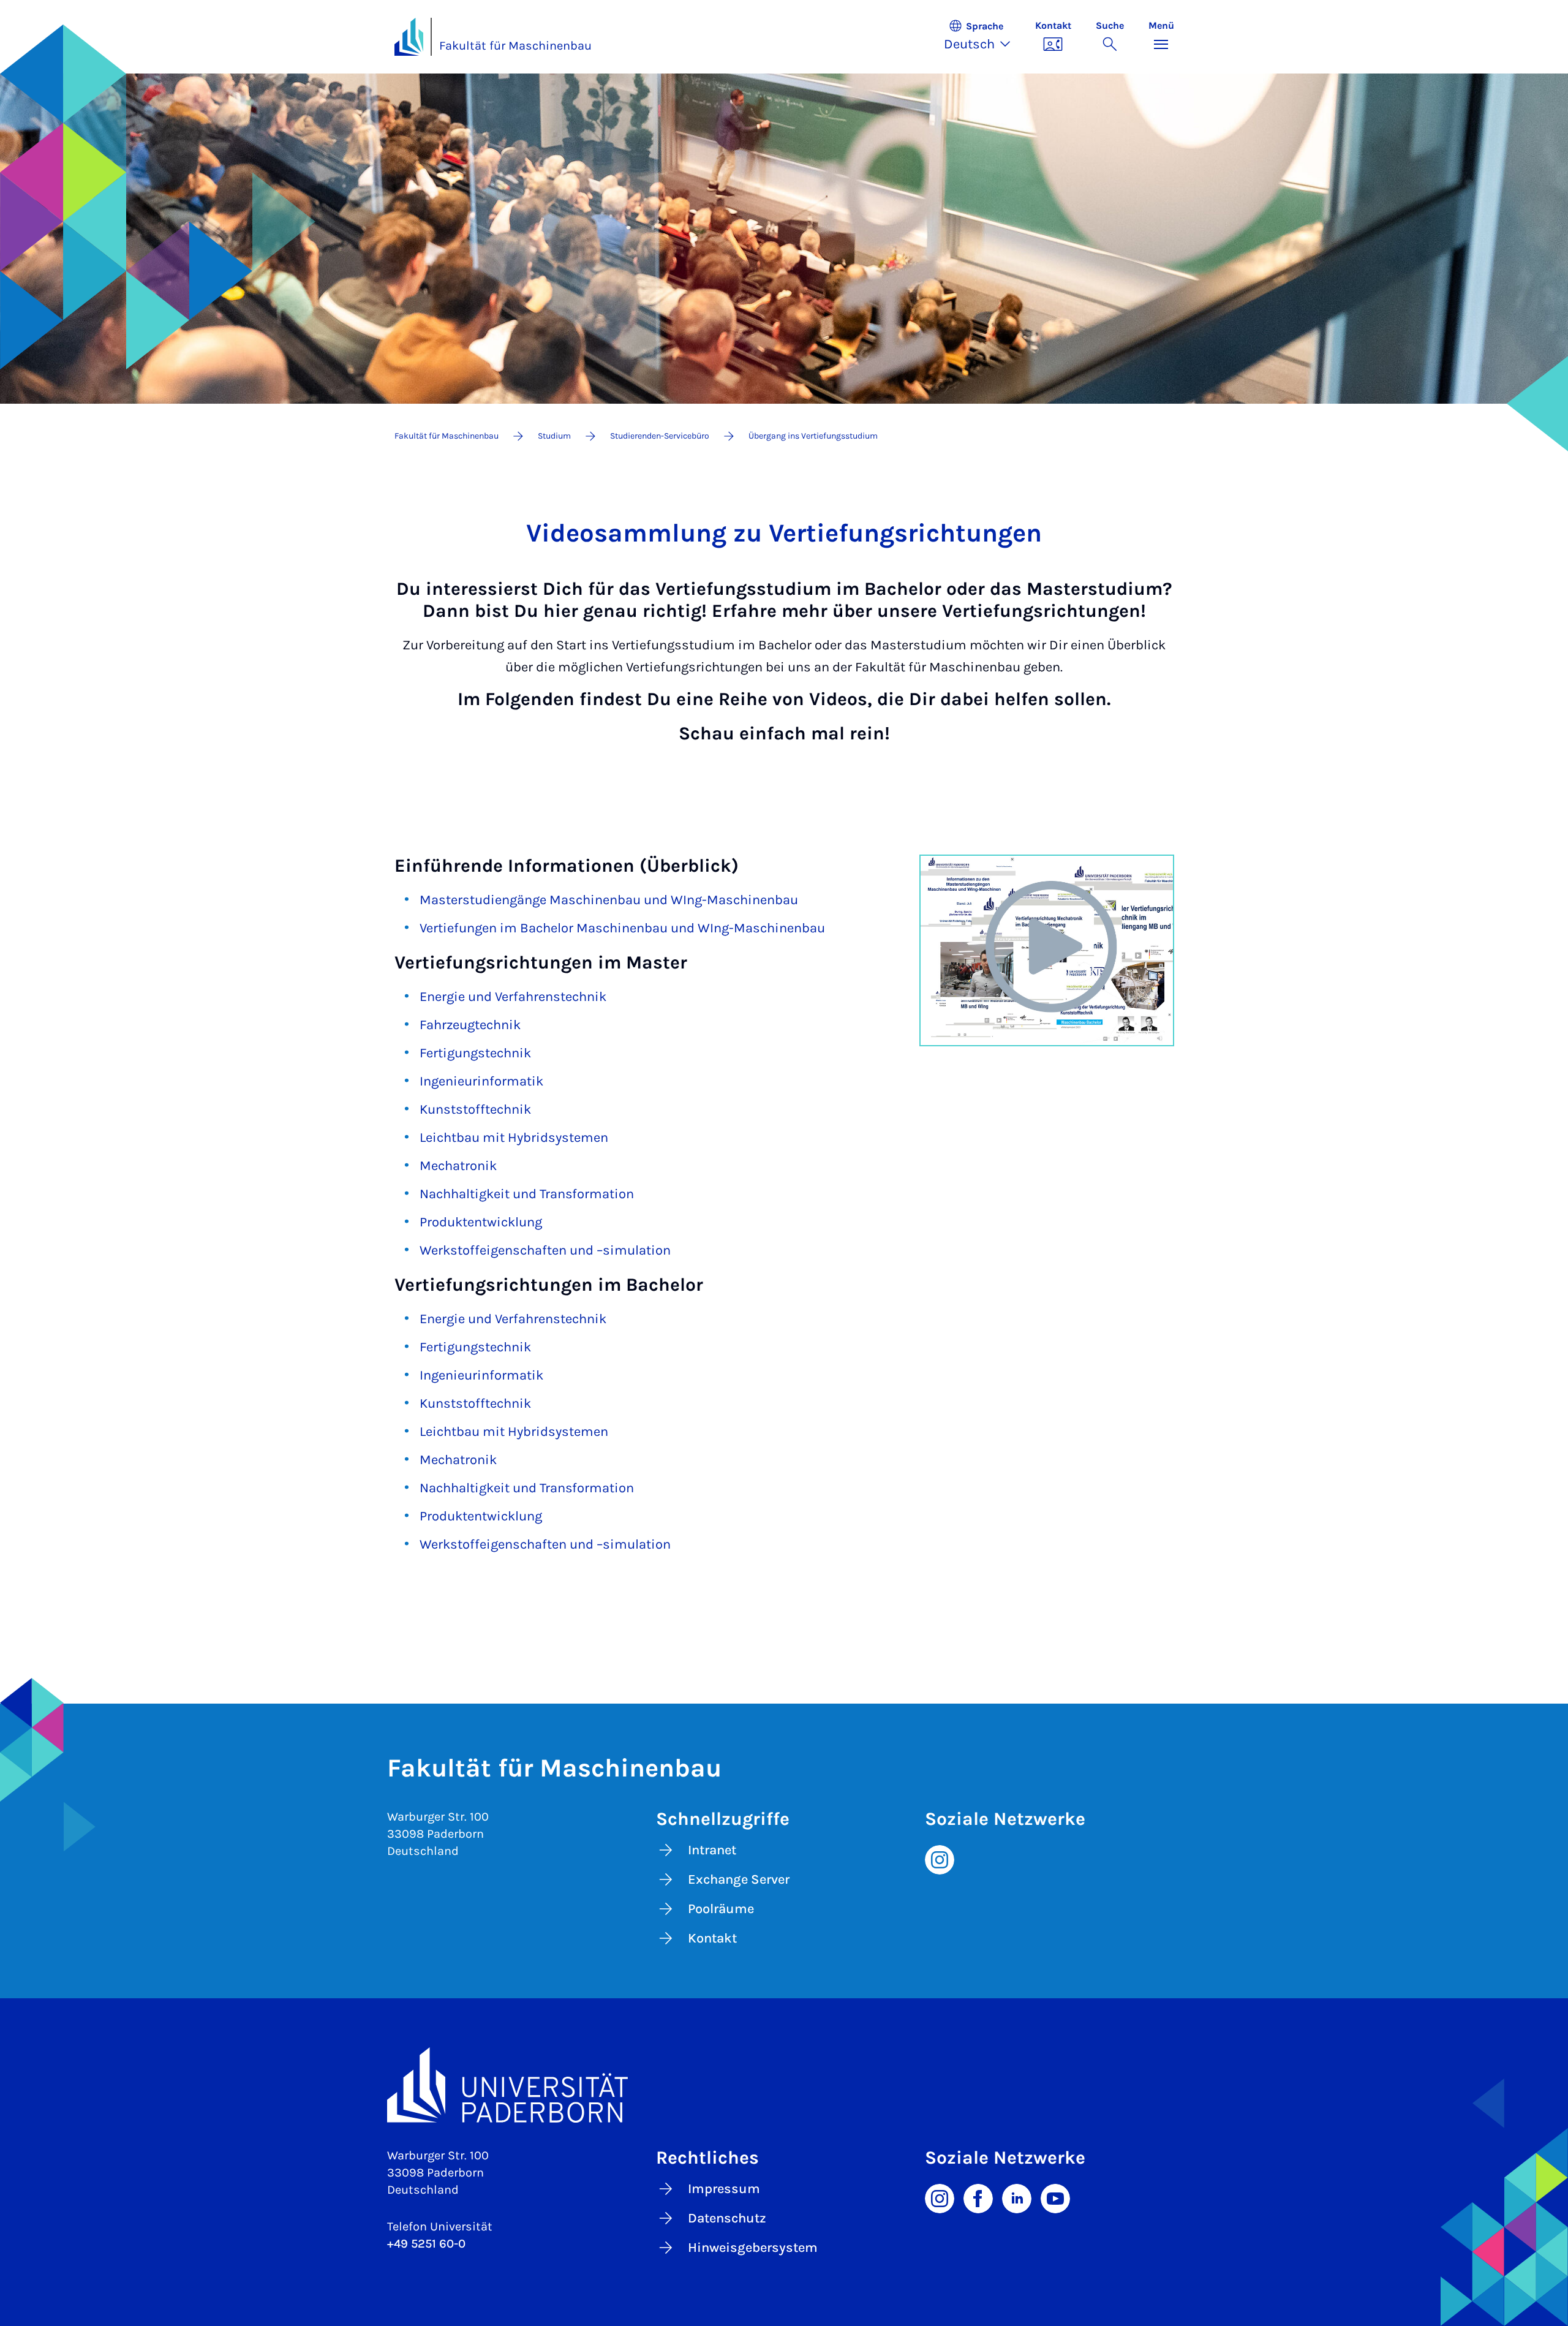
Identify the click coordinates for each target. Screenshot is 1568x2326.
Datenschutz (727, 2218)
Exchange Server (739, 1879)
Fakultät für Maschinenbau (515, 46)
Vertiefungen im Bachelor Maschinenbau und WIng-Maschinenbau (622, 928)
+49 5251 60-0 (426, 2244)
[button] (983, 37)
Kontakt (712, 1938)
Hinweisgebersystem (753, 2248)
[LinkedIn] (1017, 2197)
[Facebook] (978, 2197)
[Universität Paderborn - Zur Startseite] (409, 37)
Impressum (724, 2189)
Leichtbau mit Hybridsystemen (514, 1138)
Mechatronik (458, 1166)
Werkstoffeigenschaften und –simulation (545, 1250)
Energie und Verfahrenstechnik (513, 997)
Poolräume (721, 1909)
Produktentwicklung (481, 1222)
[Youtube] (1055, 2197)
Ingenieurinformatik (481, 1081)
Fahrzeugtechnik (470, 1025)
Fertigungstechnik (475, 1053)
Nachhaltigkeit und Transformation (527, 1194)
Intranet (712, 1850)
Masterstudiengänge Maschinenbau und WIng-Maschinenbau (609, 900)
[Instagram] (940, 1859)
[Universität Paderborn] (784, 2085)
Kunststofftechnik (475, 1109)
